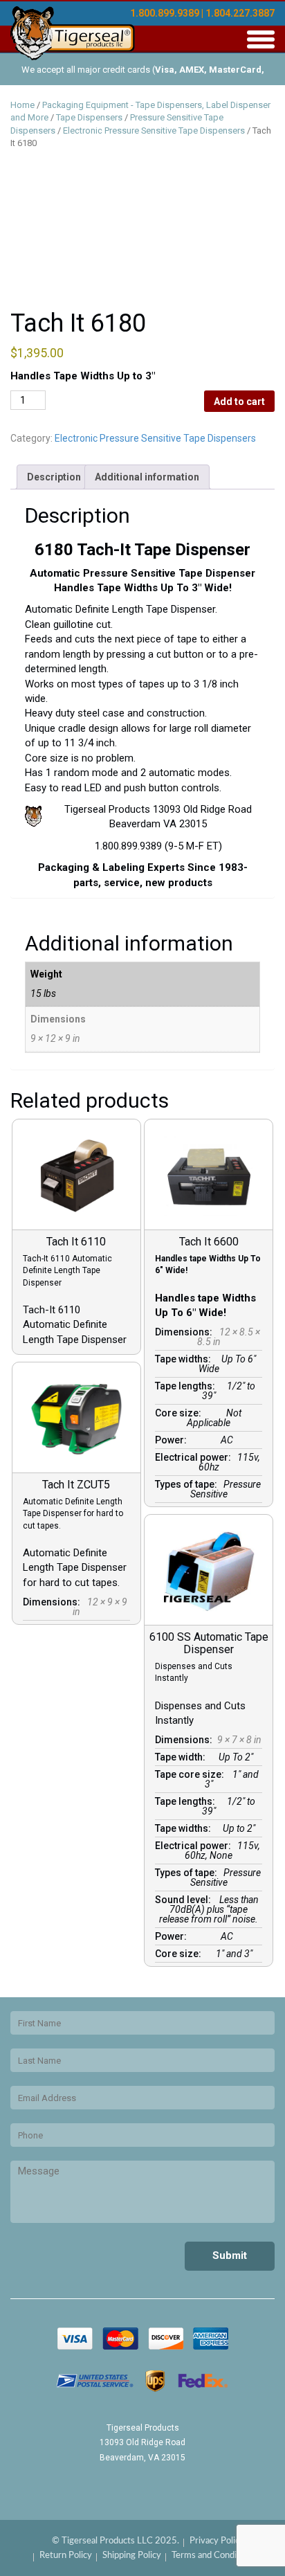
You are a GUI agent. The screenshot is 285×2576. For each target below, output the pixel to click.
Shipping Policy (132, 2556)
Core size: (180, 1413)
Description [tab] (54, 477)
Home (22, 105)
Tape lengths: (187, 1386)
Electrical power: (195, 1457)
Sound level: (185, 1900)
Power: (173, 1440)
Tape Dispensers (89, 117)
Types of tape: (188, 1484)
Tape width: (182, 1757)
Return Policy (66, 2556)
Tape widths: (185, 1359)
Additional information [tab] (147, 477)
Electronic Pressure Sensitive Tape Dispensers (154, 130)
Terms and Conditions (214, 2556)
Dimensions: (186, 1332)
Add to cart (239, 402)
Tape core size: (192, 1774)
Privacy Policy (217, 2541)
